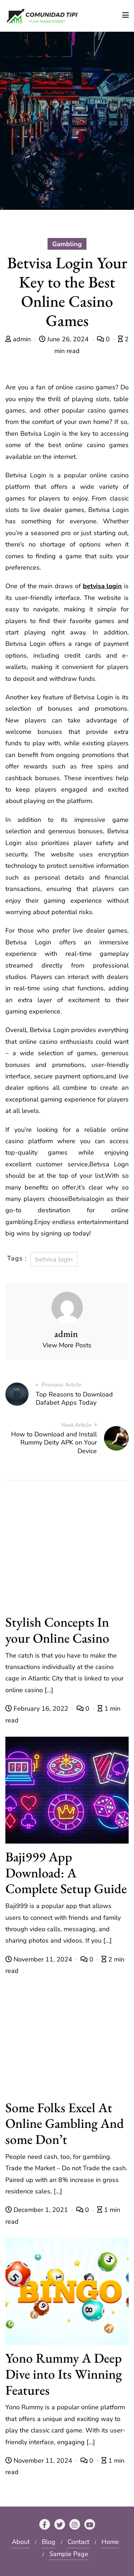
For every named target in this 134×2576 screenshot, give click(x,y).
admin (22, 339)
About (21, 2542)
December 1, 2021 (41, 2210)
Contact (78, 2542)
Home (110, 2542)
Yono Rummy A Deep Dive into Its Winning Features (64, 2374)
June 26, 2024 (68, 339)
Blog (49, 2542)
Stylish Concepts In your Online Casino (57, 1630)
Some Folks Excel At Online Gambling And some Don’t (65, 2123)
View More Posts (67, 1345)
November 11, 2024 (43, 1959)
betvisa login (103, 586)
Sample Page (69, 2554)
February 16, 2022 (41, 1709)
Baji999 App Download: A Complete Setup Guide (66, 1873)
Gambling (67, 244)
